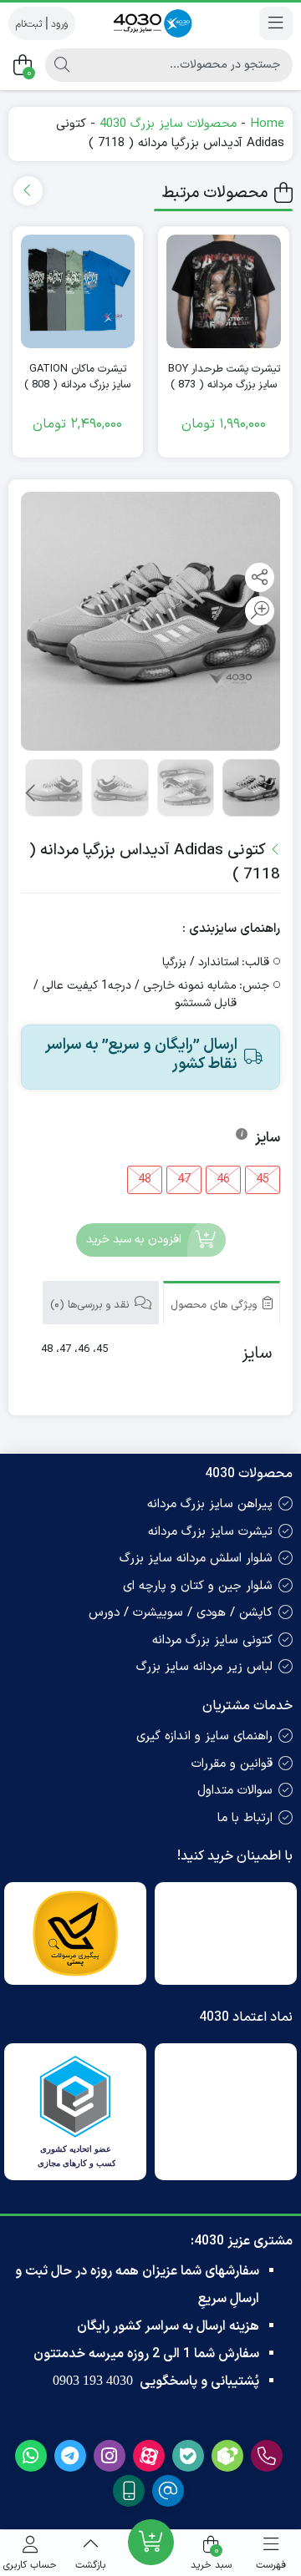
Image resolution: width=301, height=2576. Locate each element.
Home (267, 124)
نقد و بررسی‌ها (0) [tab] (91, 1305)
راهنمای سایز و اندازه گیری (204, 1736)
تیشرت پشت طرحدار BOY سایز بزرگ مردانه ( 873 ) (224, 378)
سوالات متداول (235, 1791)
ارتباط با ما (245, 1818)
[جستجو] (62, 65)
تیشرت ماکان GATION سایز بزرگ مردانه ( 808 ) (77, 378)
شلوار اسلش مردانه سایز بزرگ (196, 1559)
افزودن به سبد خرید (134, 1240)
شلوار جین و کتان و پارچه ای (198, 1586)
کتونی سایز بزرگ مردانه (212, 1640)
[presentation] (28, 191)
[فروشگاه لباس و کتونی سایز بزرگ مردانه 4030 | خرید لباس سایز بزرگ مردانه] (150, 23)
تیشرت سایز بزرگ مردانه (210, 1532)
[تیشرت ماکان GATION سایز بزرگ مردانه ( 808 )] (78, 292)
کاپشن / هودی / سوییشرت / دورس (181, 1613)
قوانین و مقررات (232, 1764)
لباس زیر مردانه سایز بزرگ (204, 1667)
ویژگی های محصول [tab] (215, 1305)
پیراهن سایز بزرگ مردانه (210, 1504)
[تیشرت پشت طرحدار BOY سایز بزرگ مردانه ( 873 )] (224, 292)
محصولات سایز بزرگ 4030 (168, 124)
